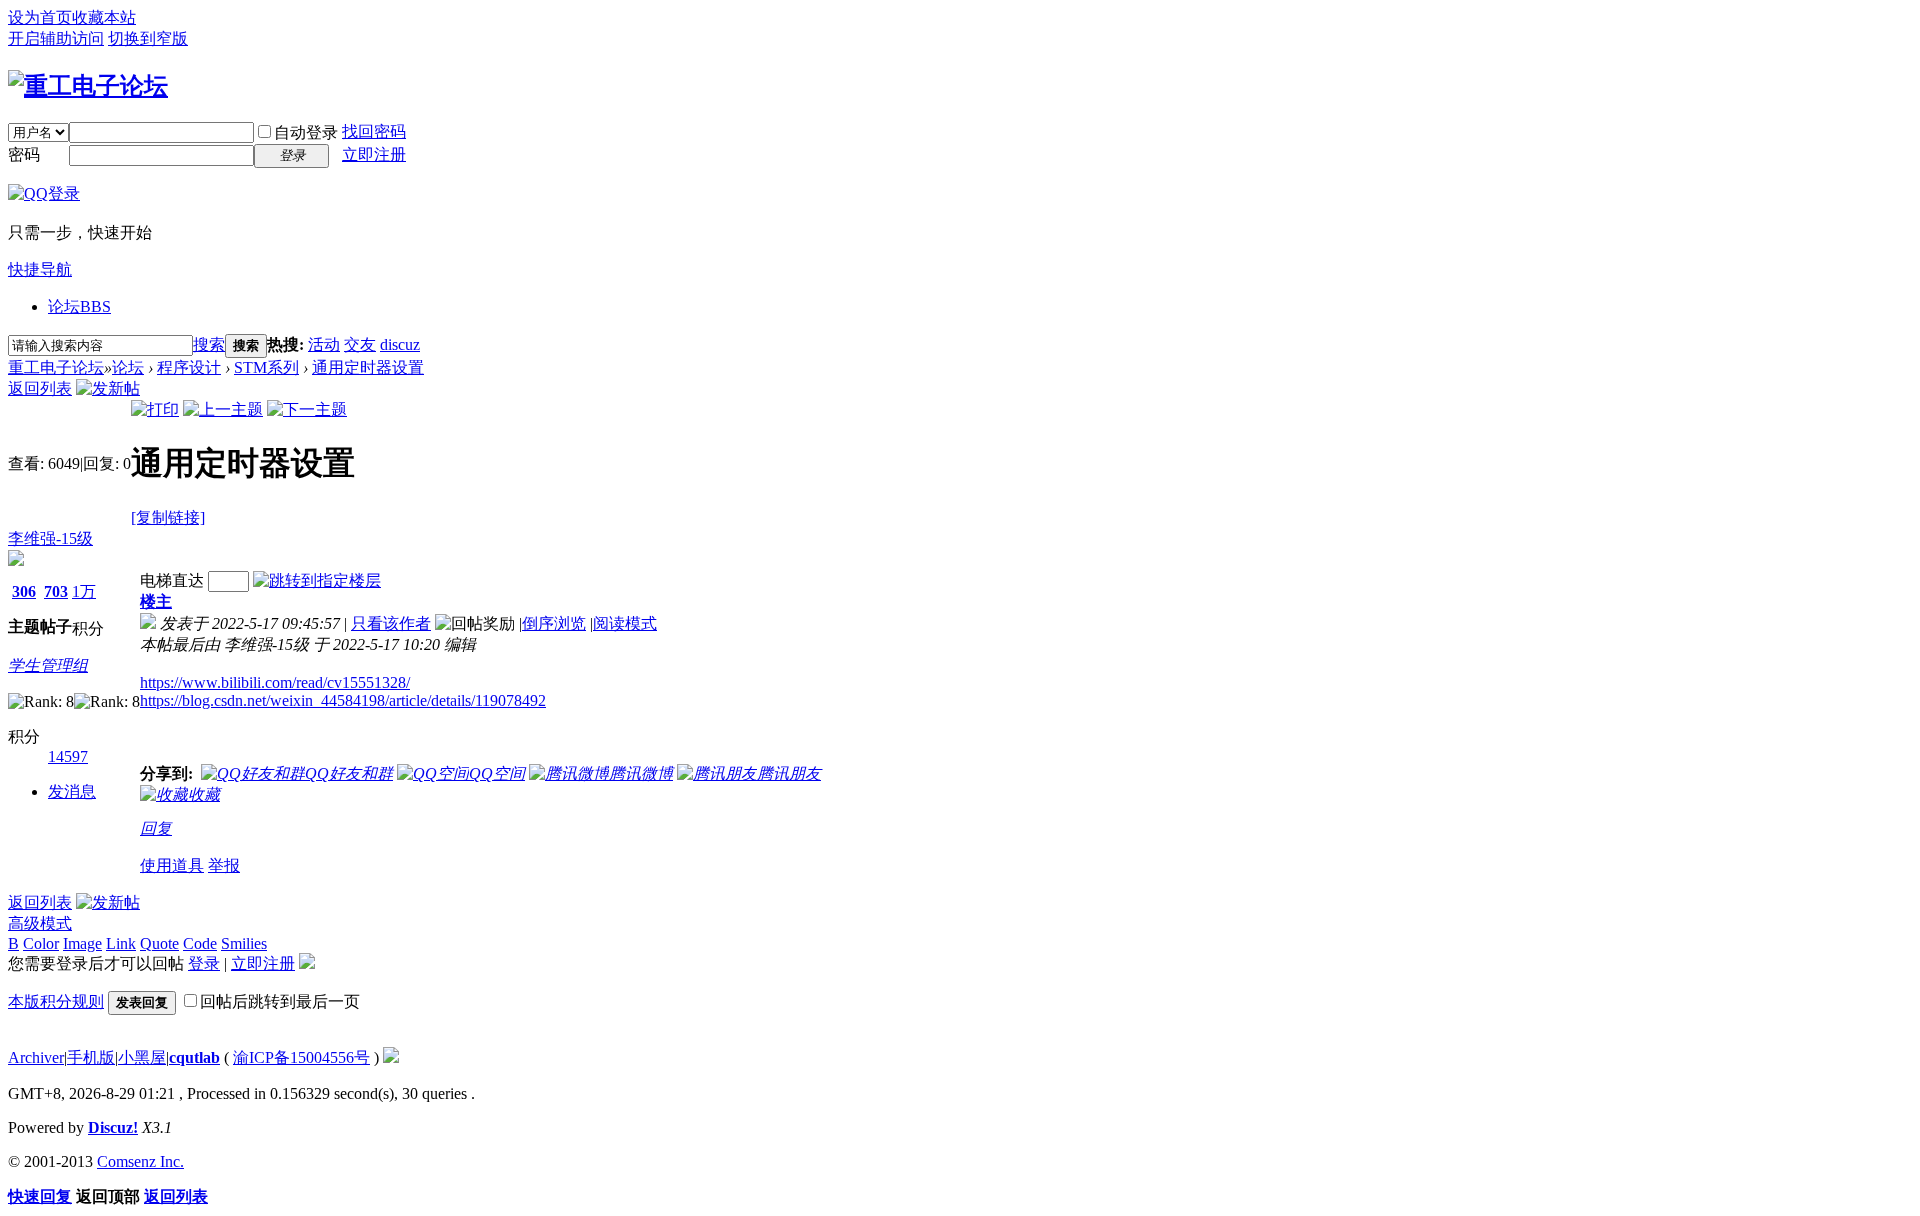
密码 (24, 154)
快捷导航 (40, 269)
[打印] (155, 409)
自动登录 (306, 132)
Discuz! (113, 1127)
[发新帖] (108, 388)
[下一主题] (307, 409)
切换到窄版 (148, 38)
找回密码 (374, 131)
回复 (156, 828)
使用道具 (172, 865)
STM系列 (266, 367)
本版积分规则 (56, 1001)
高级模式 (40, 923)
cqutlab (194, 1057)
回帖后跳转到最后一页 (280, 1001)
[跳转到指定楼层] (317, 580)
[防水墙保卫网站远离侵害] (391, 1057)
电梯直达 (172, 580)
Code (200, 943)
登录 (204, 963)
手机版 (91, 1057)
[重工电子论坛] (88, 86)
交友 (360, 344)
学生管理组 (48, 665)
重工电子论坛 (56, 367)
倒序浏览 (554, 623)
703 (56, 591)
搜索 (209, 344)
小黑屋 (142, 1057)
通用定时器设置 (368, 367)
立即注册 (374, 154)
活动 (324, 344)
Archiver (36, 1057)
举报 (224, 865)
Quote (159, 943)
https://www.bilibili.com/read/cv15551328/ (275, 682)
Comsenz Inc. (140, 1161)
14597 (68, 756)
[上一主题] (223, 409)
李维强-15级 (50, 538)
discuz (400, 344)
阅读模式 (625, 623)
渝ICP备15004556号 (301, 1057)
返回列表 (40, 388)
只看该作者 (391, 623)
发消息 (72, 791)
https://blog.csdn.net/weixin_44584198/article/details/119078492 (343, 700)
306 (24, 591)
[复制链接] (168, 517)
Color (41, 943)
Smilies (244, 943)
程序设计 (189, 367)
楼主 (156, 601)
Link (121, 943)
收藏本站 (104, 17)
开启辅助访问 (56, 38)
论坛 (79, 306)
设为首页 (40, 17)
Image (82, 943)
